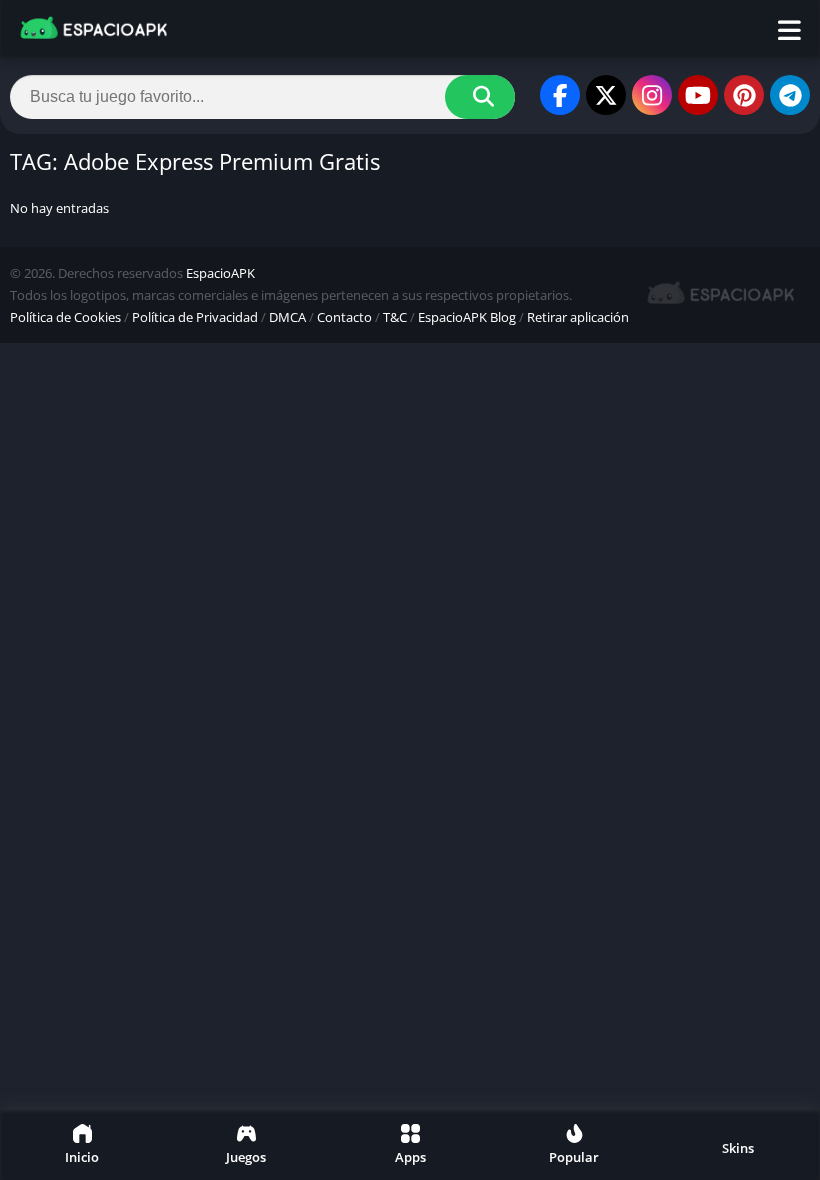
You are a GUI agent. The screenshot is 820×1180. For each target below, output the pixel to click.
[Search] (480, 97)
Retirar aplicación (578, 317)
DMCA (287, 317)
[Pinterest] (744, 95)
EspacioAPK (220, 273)
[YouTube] (698, 95)
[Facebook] (560, 95)
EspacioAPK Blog (467, 317)
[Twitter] (606, 95)
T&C (395, 317)
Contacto (344, 317)
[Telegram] (790, 95)
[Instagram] (652, 95)
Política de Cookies (65, 317)
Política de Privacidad (195, 317)
